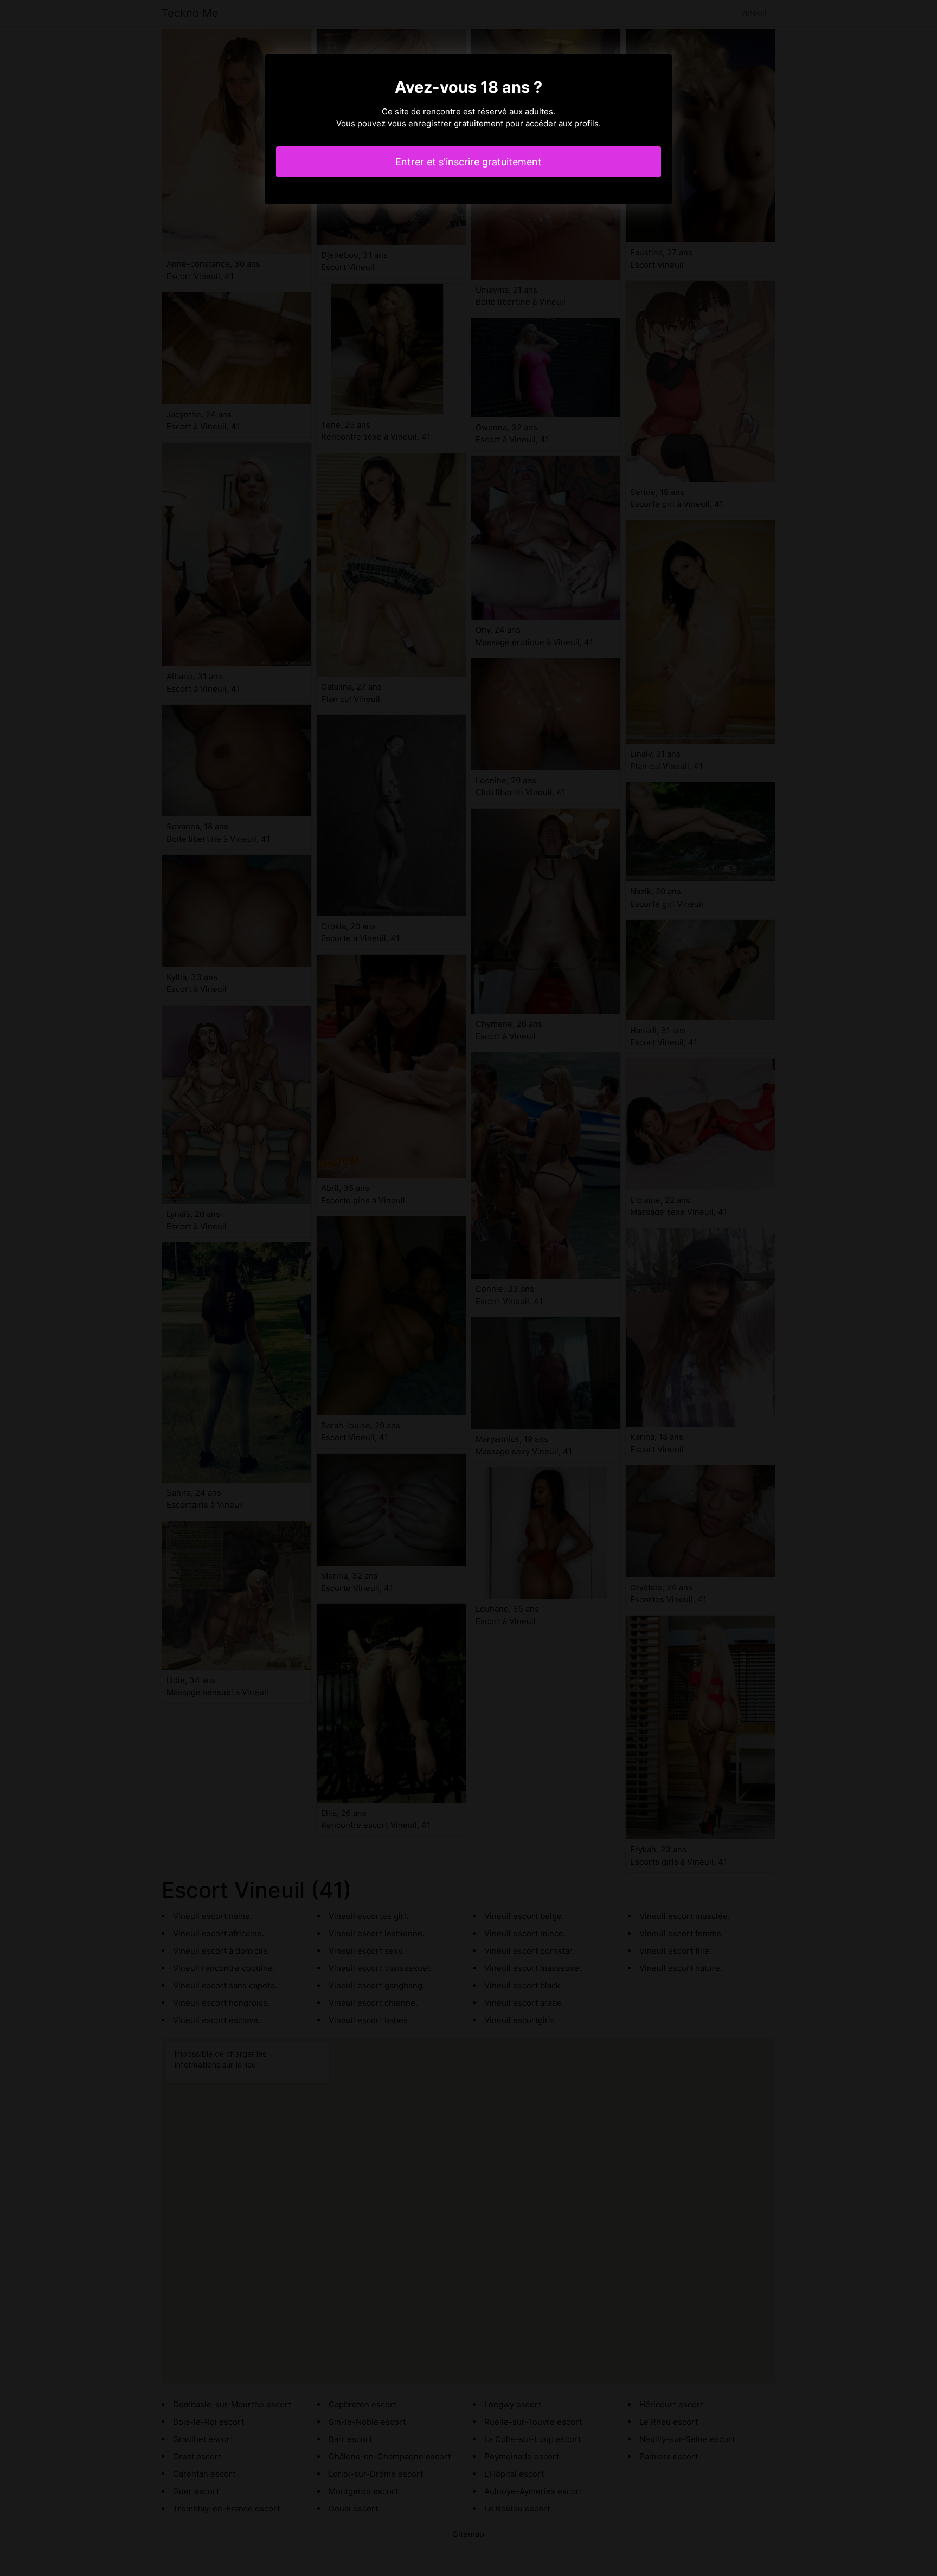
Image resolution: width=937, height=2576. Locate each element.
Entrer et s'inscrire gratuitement (468, 162)
